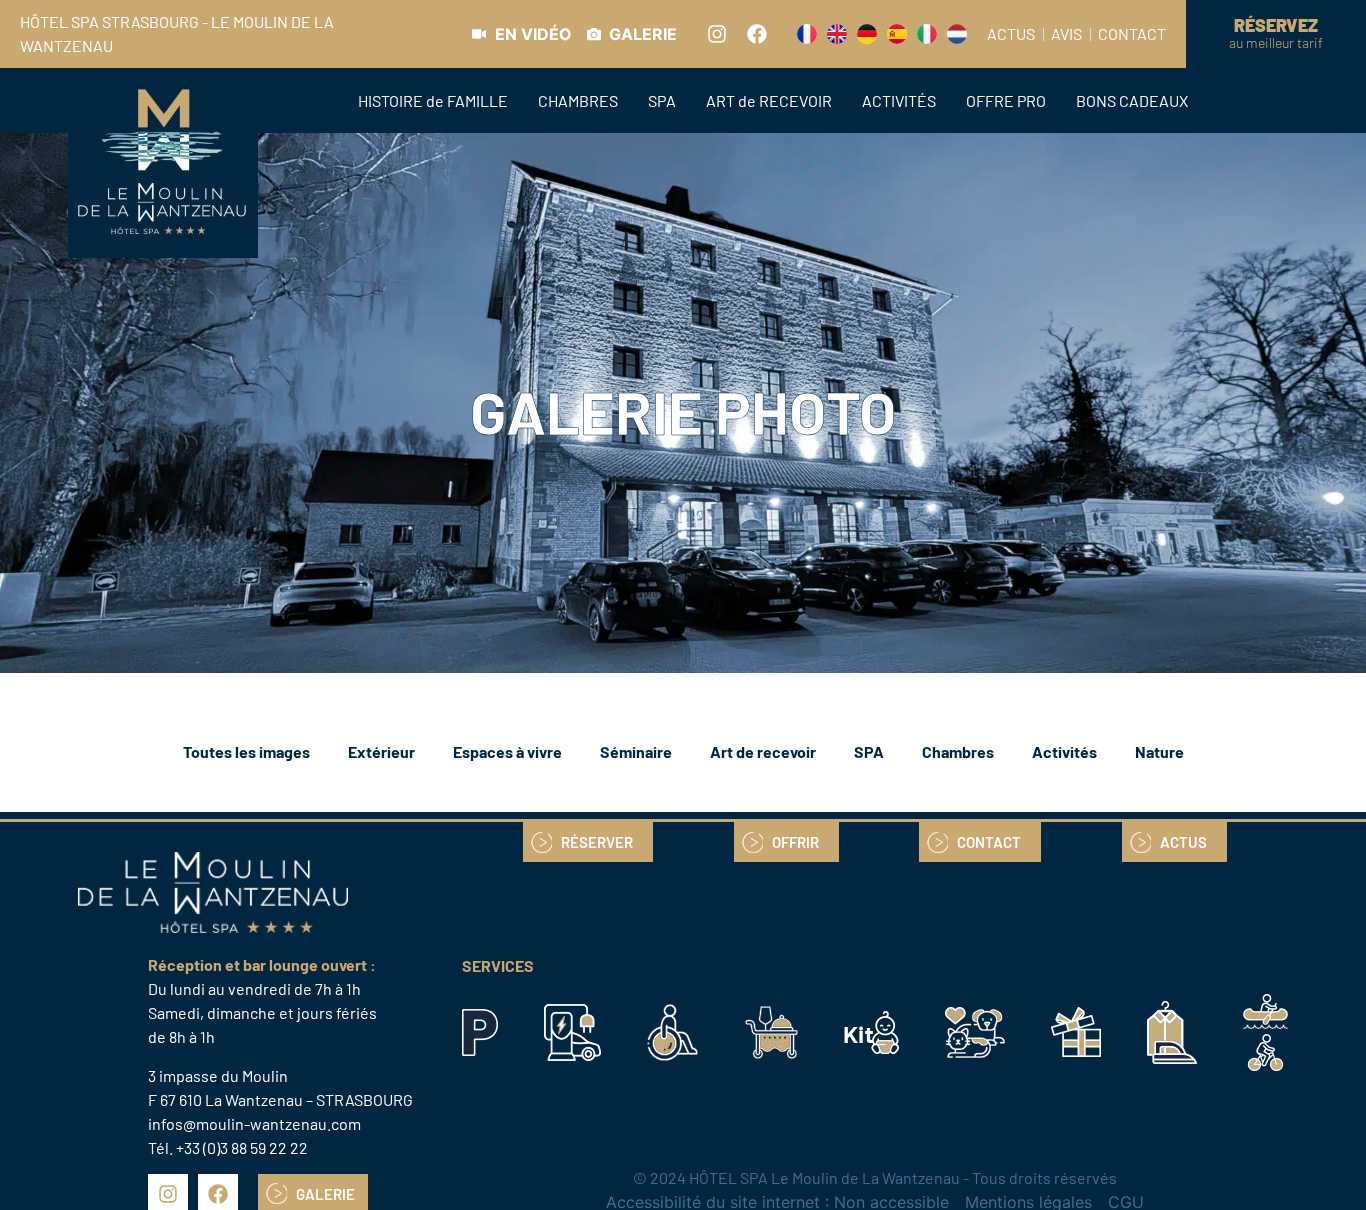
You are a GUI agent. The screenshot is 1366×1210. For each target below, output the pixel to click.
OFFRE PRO (1006, 100)
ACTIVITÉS (899, 100)
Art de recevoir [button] (763, 751)
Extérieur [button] (381, 751)
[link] (522, 34)
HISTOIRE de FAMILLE (433, 100)
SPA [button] (869, 751)
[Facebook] (757, 34)
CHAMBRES (578, 100)
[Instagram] (717, 34)
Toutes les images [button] (246, 751)
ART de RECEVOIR (769, 100)
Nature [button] (1159, 751)
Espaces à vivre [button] (507, 751)
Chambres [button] (958, 751)
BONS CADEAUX (1132, 100)
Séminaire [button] (636, 751)
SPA (662, 100)
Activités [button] (1064, 751)
